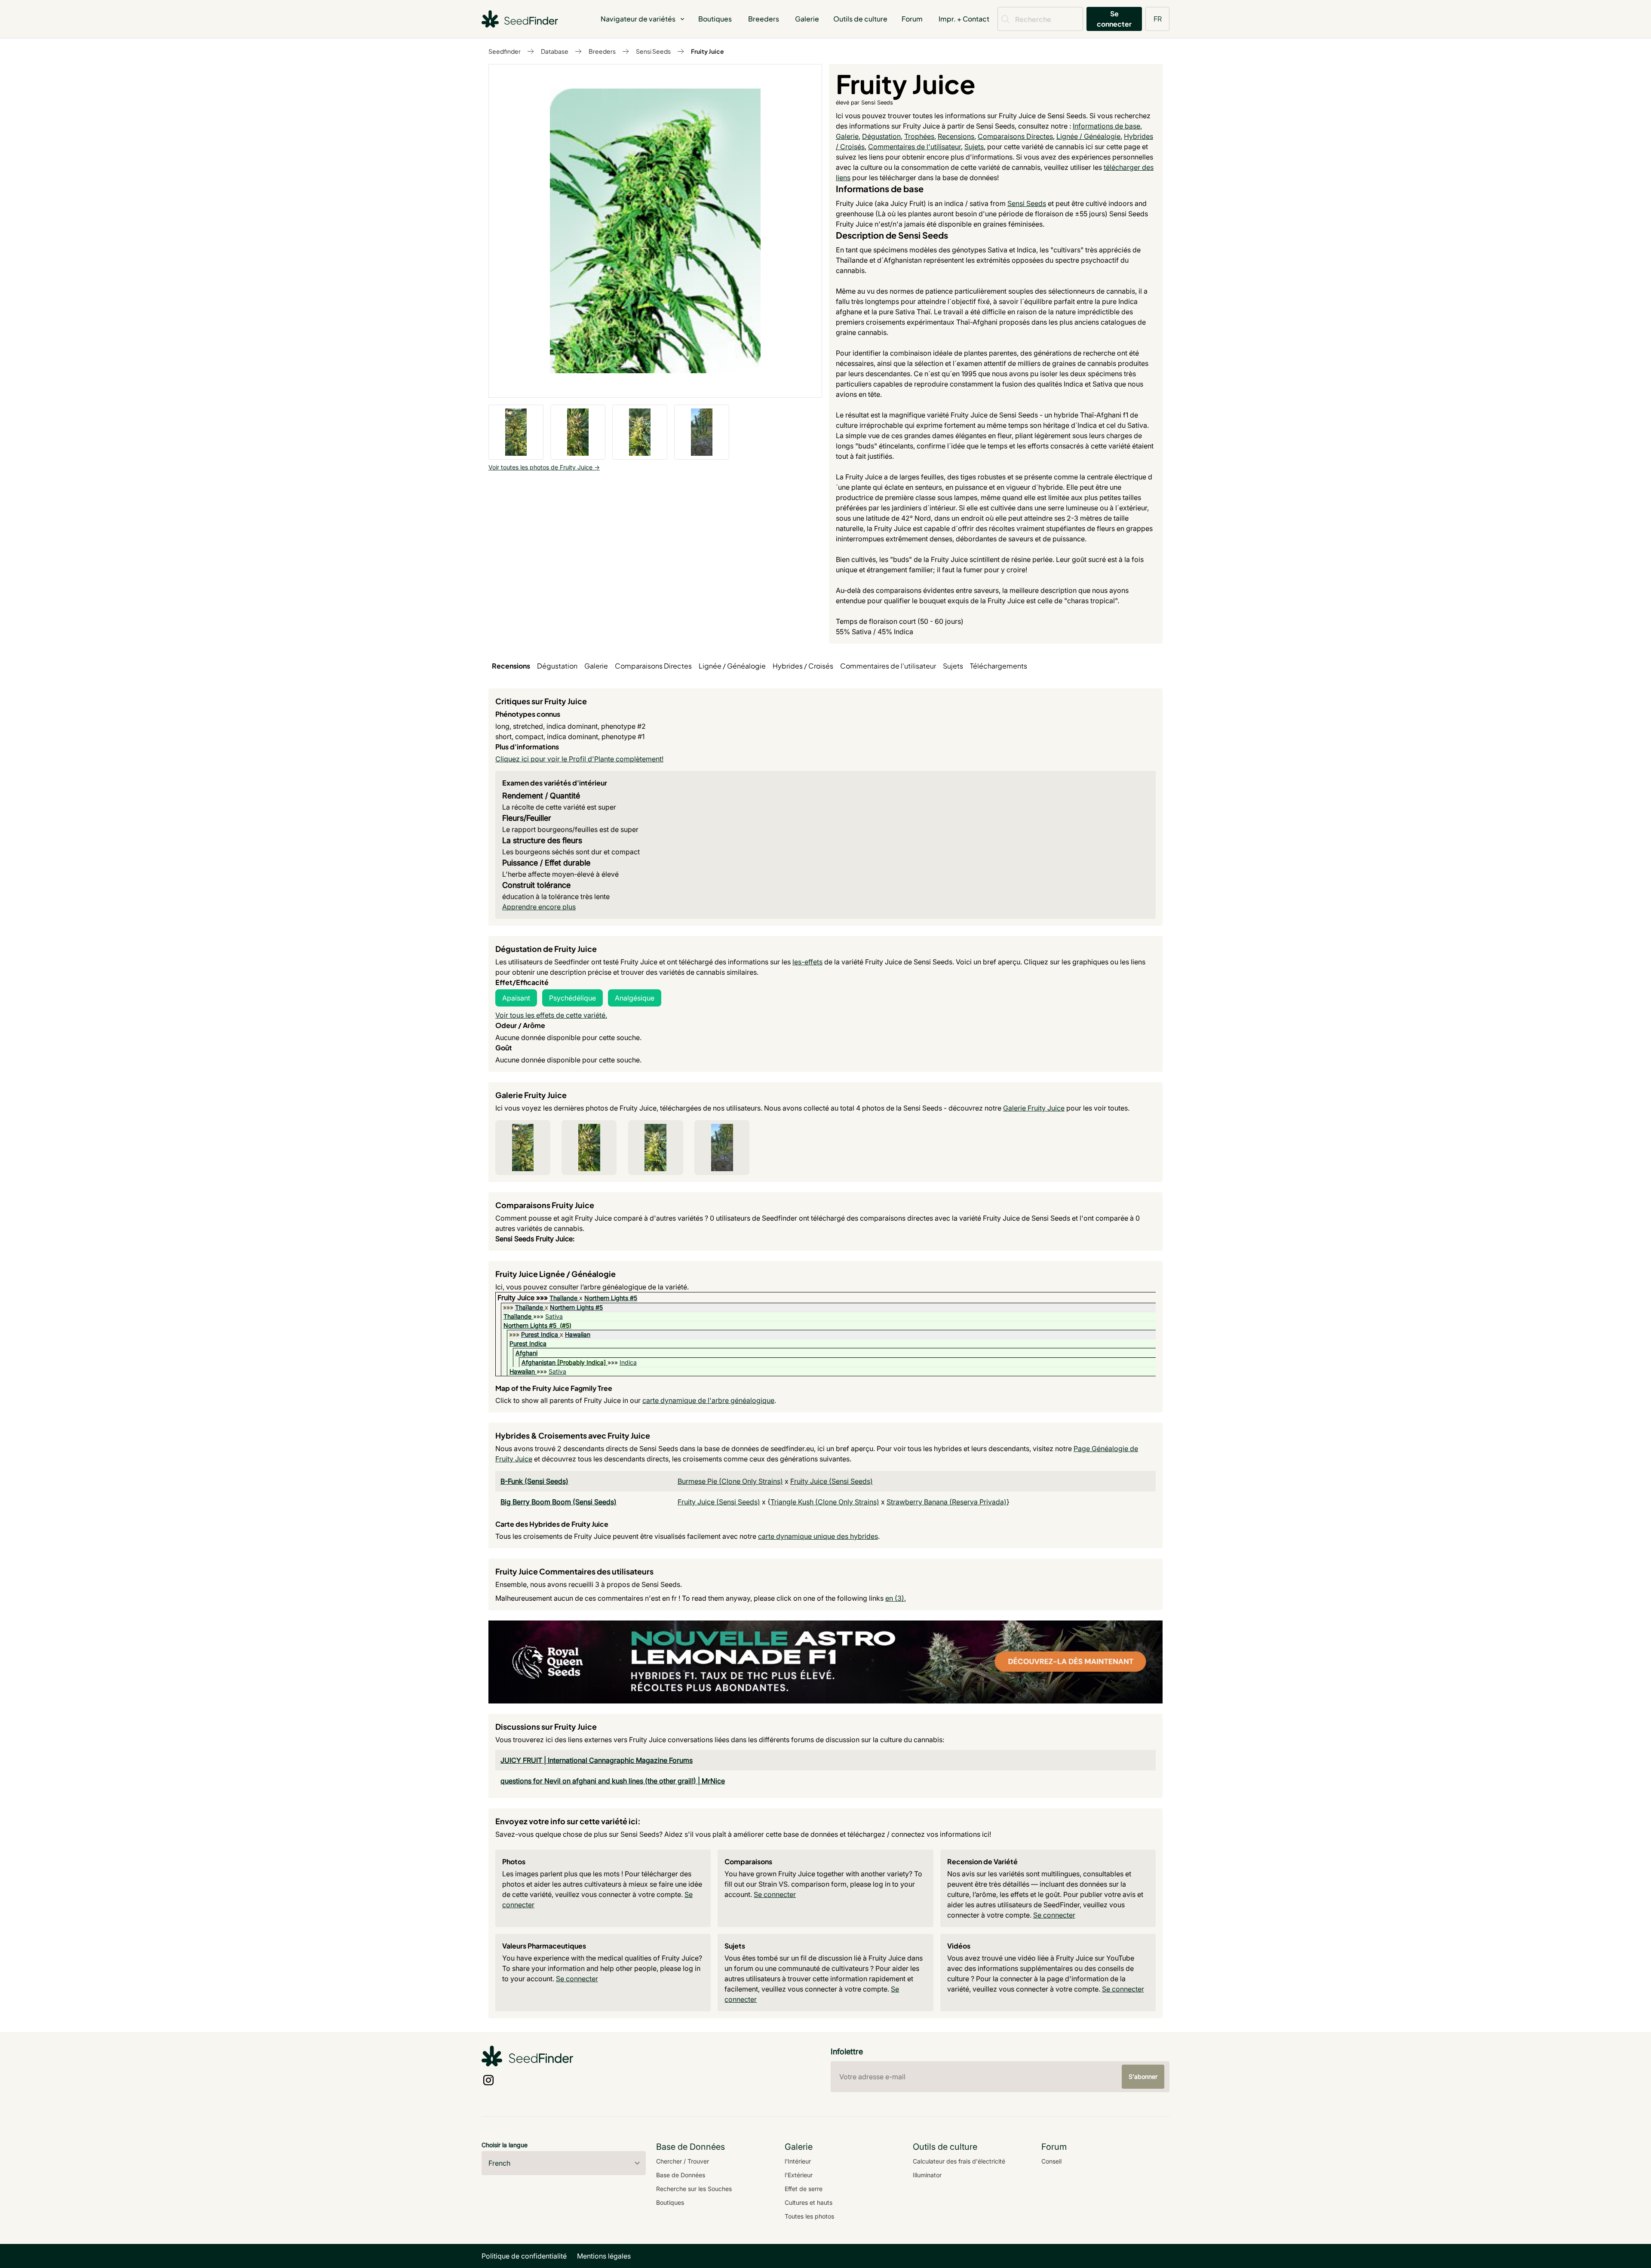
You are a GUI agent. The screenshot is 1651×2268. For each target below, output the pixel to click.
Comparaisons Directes (1015, 136)
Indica (628, 1362)
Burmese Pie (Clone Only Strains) (730, 1481)
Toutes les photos (809, 2216)
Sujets (974, 147)
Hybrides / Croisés (803, 666)
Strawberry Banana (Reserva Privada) (947, 1502)
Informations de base (1106, 126)
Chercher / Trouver (683, 2161)
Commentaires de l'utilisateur (914, 147)
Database (555, 51)
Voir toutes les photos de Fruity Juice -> (544, 467)
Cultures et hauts (809, 2202)
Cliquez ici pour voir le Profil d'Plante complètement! (579, 759)
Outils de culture (860, 19)
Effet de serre (804, 2189)
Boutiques (715, 19)
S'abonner (1143, 2076)
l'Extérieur (799, 2175)
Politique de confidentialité (524, 2256)
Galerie (807, 19)
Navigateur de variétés (638, 19)
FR (1158, 19)
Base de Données (681, 2175)
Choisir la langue (505, 2145)
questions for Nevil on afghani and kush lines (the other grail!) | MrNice (613, 1781)
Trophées (919, 136)
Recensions (956, 136)
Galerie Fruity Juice (1034, 1108)
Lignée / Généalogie (1088, 136)
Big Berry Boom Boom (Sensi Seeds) (559, 1502)
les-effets (807, 962)
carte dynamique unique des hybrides (818, 1536)
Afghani (526, 1353)
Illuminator (927, 2175)
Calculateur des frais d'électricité (959, 2161)
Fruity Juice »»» (523, 1298)
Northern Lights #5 (611, 1298)
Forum (912, 19)
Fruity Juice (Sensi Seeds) (832, 1481)
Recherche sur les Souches (694, 2189)
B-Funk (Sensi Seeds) (534, 1481)
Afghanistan (539, 1362)
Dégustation (881, 136)
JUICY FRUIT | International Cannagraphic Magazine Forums (597, 1760)
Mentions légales (604, 2256)
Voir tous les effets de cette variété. (551, 1015)
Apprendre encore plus (539, 907)
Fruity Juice (707, 51)
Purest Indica (540, 1334)
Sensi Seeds (653, 51)
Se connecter (1114, 19)
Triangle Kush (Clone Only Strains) (825, 1502)
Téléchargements (999, 666)
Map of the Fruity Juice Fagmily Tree (554, 1388)
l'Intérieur (798, 2161)
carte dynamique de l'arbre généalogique (708, 1400)
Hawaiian (578, 1334)
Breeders (764, 19)
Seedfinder (505, 51)
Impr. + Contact (964, 19)
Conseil (1051, 2161)
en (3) (895, 1598)
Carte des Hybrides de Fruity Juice (552, 1524)
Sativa (554, 1316)
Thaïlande (563, 1298)
